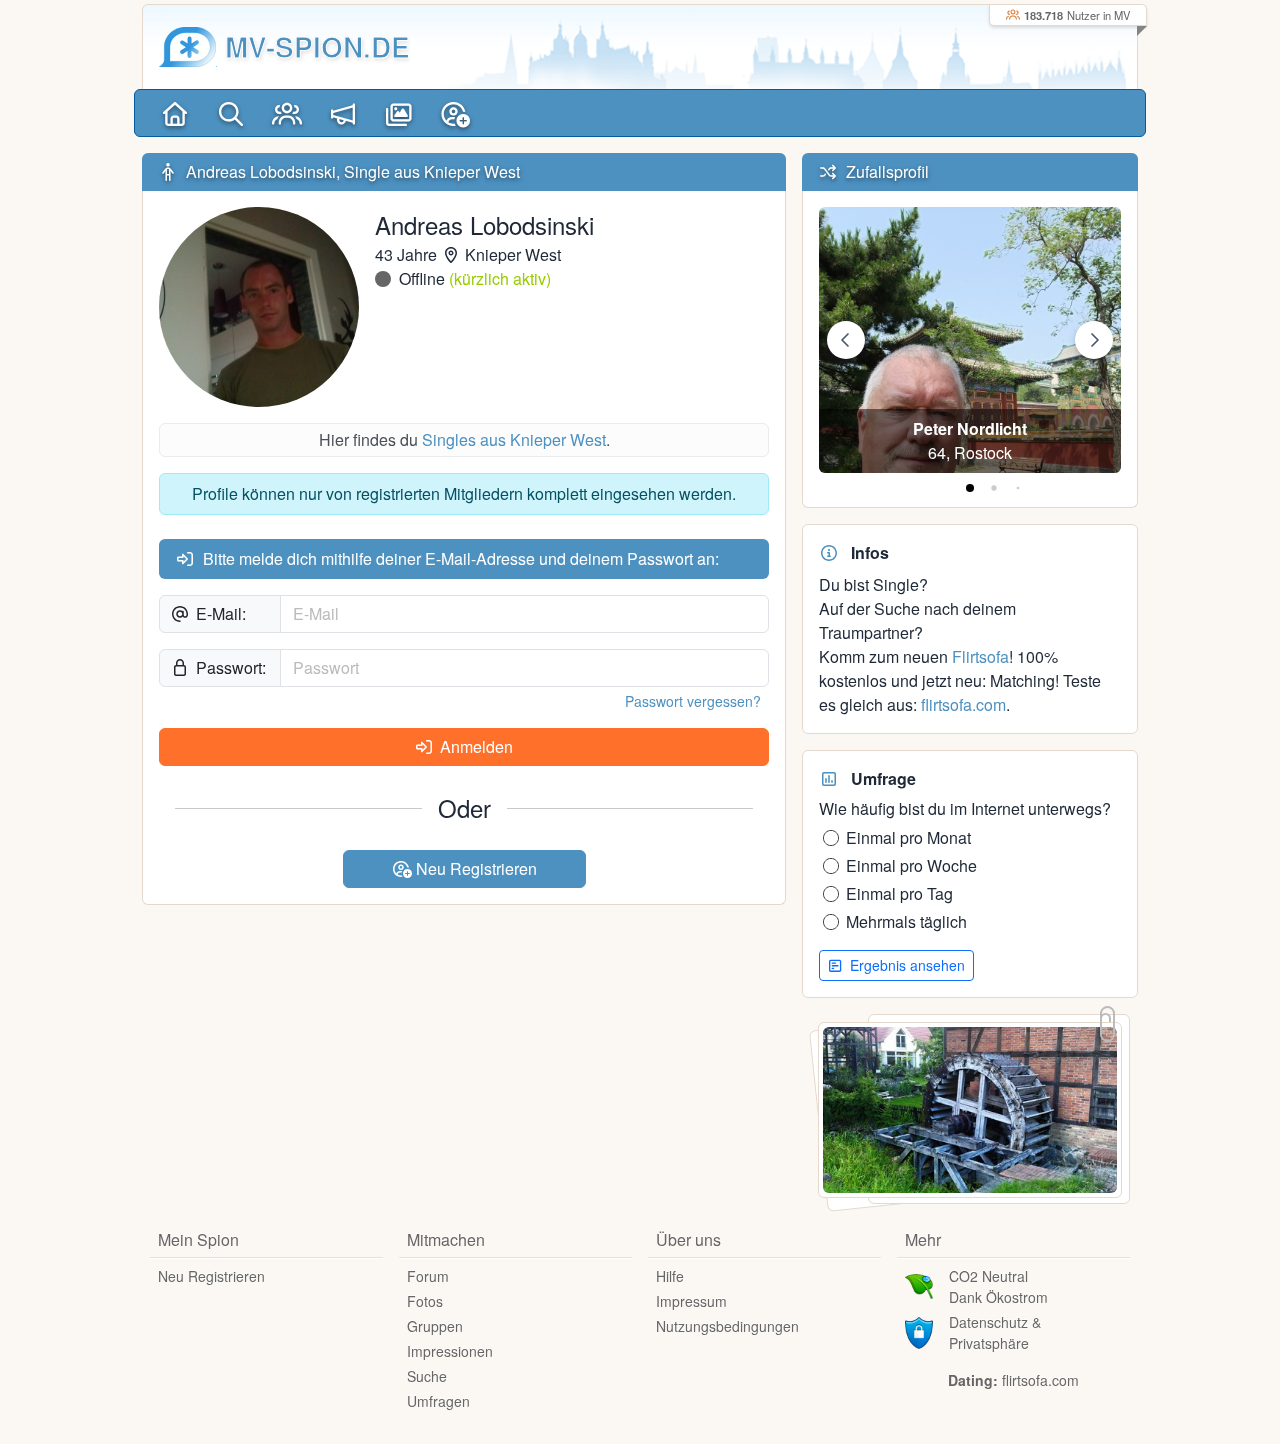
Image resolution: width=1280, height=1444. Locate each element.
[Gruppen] (287, 113)
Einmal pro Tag (899, 893)
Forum (428, 1276)
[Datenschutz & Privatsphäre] (919, 1330)
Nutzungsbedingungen (727, 1326)
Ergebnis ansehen (905, 965)
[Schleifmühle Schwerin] (970, 1107)
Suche (427, 1376)
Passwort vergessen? (693, 701)
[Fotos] (399, 113)
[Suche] (231, 113)
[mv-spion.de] (188, 47)
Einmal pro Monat (908, 837)
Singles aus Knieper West (514, 439)
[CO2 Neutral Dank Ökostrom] (919, 1284)
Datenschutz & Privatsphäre (995, 1332)
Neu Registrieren (474, 868)
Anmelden (474, 746)
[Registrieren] (455, 113)
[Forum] (343, 113)
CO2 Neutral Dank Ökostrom (998, 1286)
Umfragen (438, 1401)
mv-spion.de (317, 46)
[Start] (175, 113)
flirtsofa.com (963, 704)
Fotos (425, 1301)
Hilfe (670, 1276)
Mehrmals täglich (906, 921)
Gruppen (435, 1326)
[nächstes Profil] (1094, 340)
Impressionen (450, 1351)
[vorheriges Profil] (846, 340)
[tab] (970, 488)
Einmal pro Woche (911, 865)
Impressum (691, 1301)
